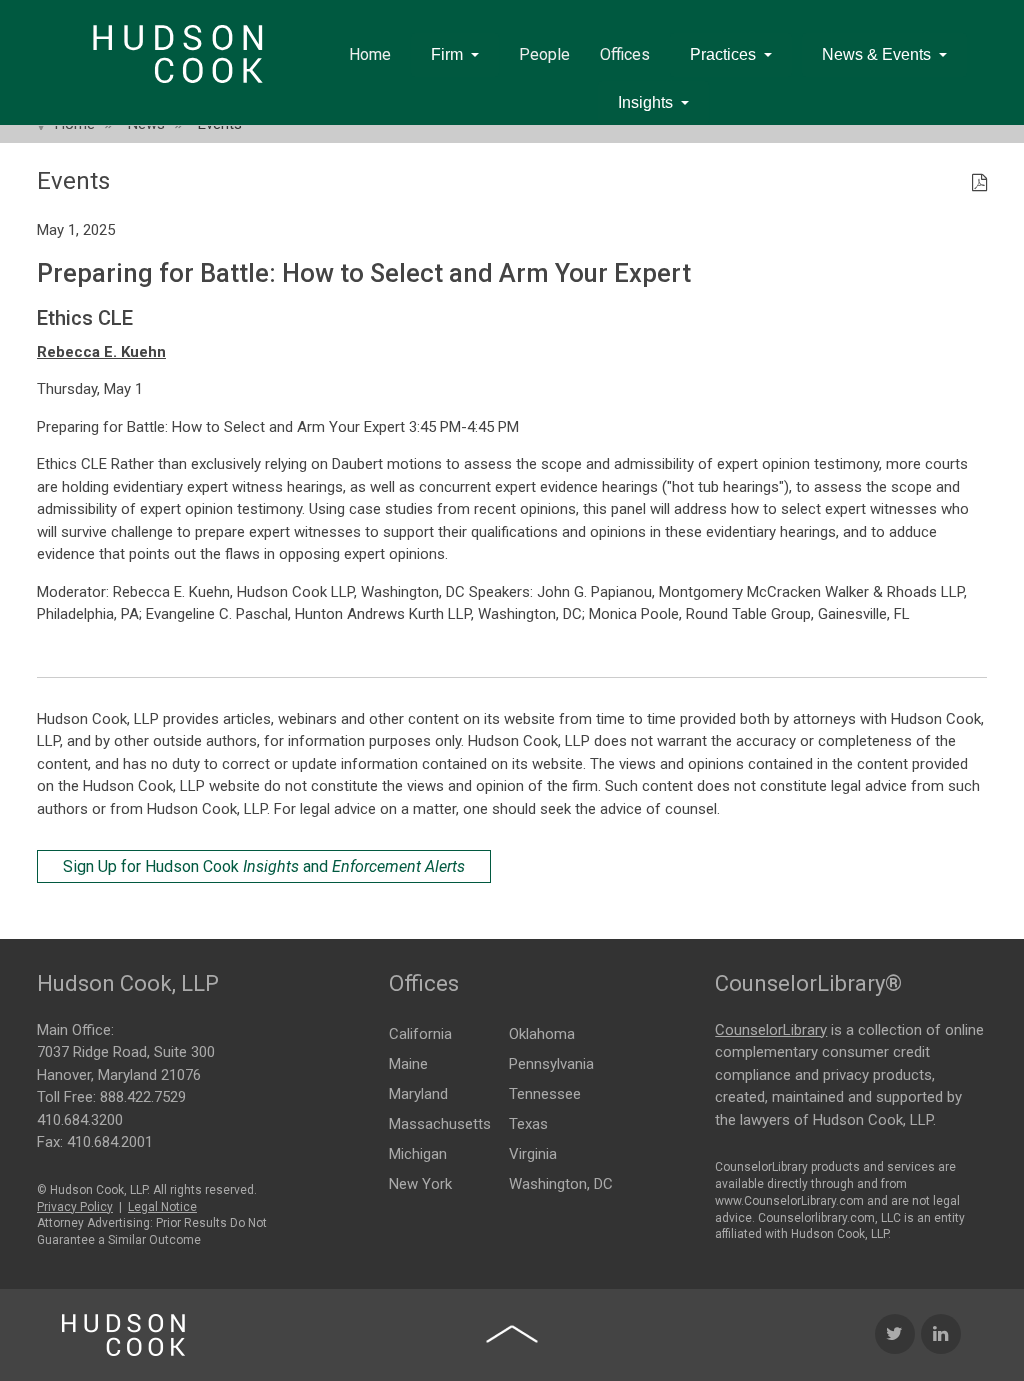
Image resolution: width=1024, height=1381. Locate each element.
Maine (408, 1064)
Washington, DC (561, 1184)
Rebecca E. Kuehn (101, 352)
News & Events (876, 54)
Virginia (533, 1154)
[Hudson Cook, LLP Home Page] (123, 1335)
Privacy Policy (75, 1207)
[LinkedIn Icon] (941, 1334)
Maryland (418, 1094)
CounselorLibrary (771, 1030)
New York (420, 1184)
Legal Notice (162, 1207)
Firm (447, 54)
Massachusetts (440, 1124)
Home (370, 54)
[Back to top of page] (512, 1334)
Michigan (418, 1154)
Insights (645, 102)
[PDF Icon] (979, 184)
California (420, 1034)
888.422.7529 (143, 1097)
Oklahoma (542, 1034)
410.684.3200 (80, 1120)
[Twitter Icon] (895, 1334)
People (544, 54)
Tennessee (545, 1094)
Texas (528, 1124)
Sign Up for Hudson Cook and (264, 866)
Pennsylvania (551, 1064)
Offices (625, 54)
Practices (723, 54)
